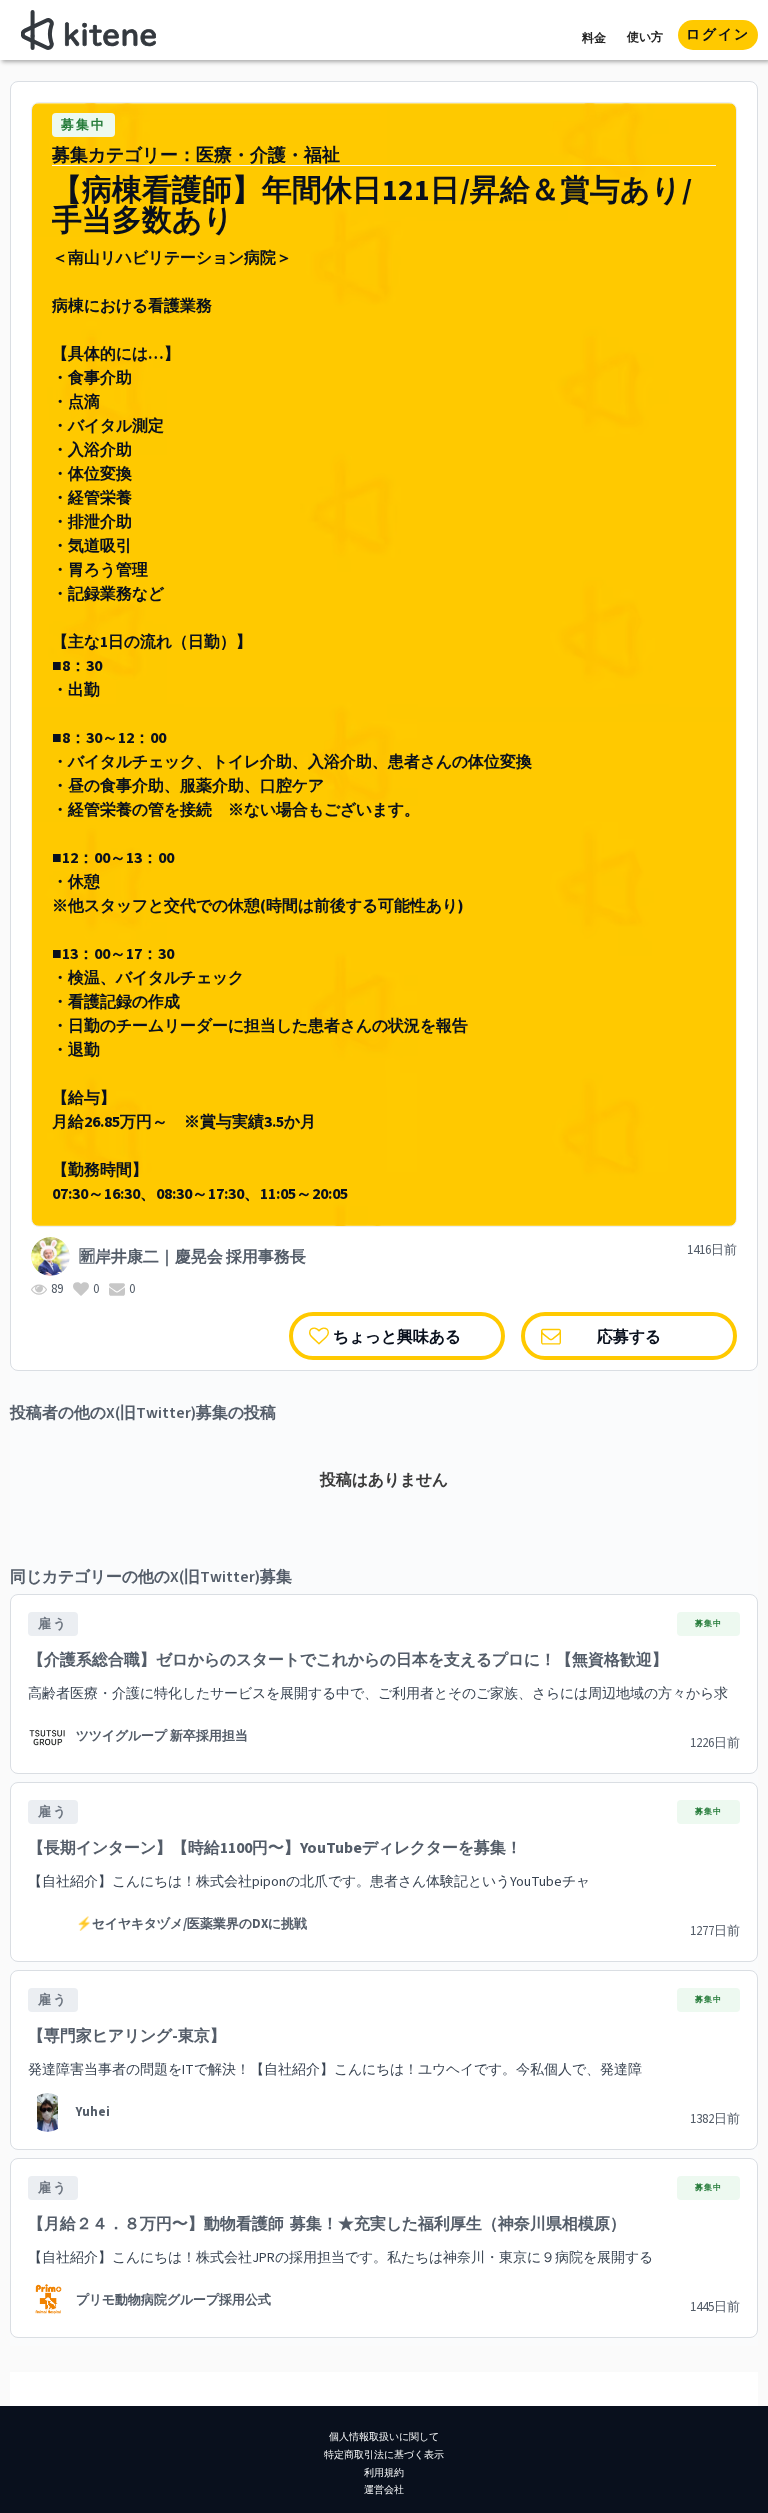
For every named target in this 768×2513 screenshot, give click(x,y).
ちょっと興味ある (397, 1335)
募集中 (83, 125)
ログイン (718, 35)
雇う (53, 1624)
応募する (629, 1335)
